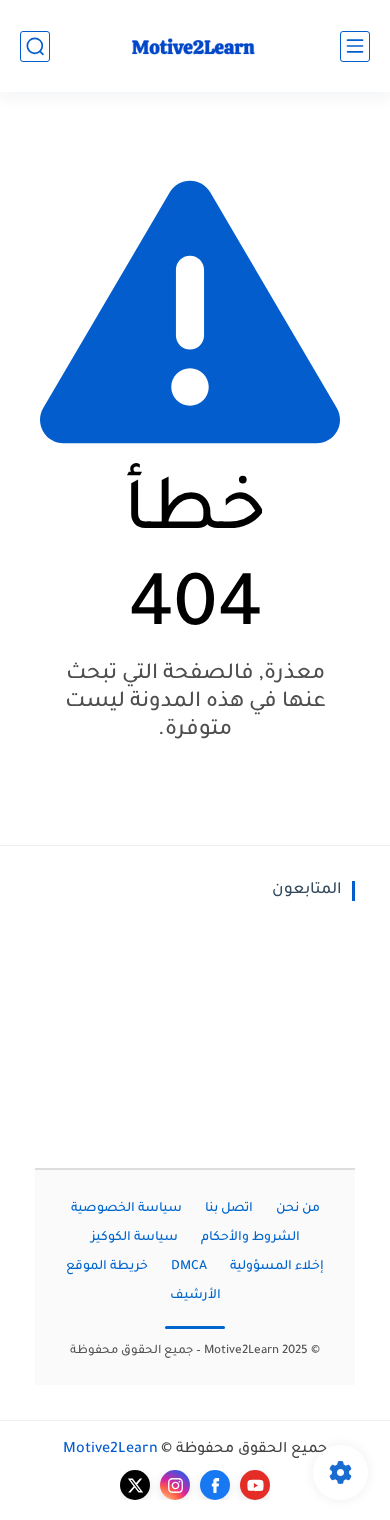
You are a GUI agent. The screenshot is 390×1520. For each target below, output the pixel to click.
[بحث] (35, 46)
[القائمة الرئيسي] (355, 46)
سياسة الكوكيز (134, 1238)
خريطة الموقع (107, 1267)
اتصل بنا (229, 1209)
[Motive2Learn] (195, 46)
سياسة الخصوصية (126, 1209)
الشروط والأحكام (250, 1238)
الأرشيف (195, 1296)
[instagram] (175, 1485)
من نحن (298, 1209)
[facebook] (215, 1485)
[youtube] (255, 1485)
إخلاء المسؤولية (277, 1267)
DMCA (189, 1267)
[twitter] (135, 1485)
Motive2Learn (110, 1450)
